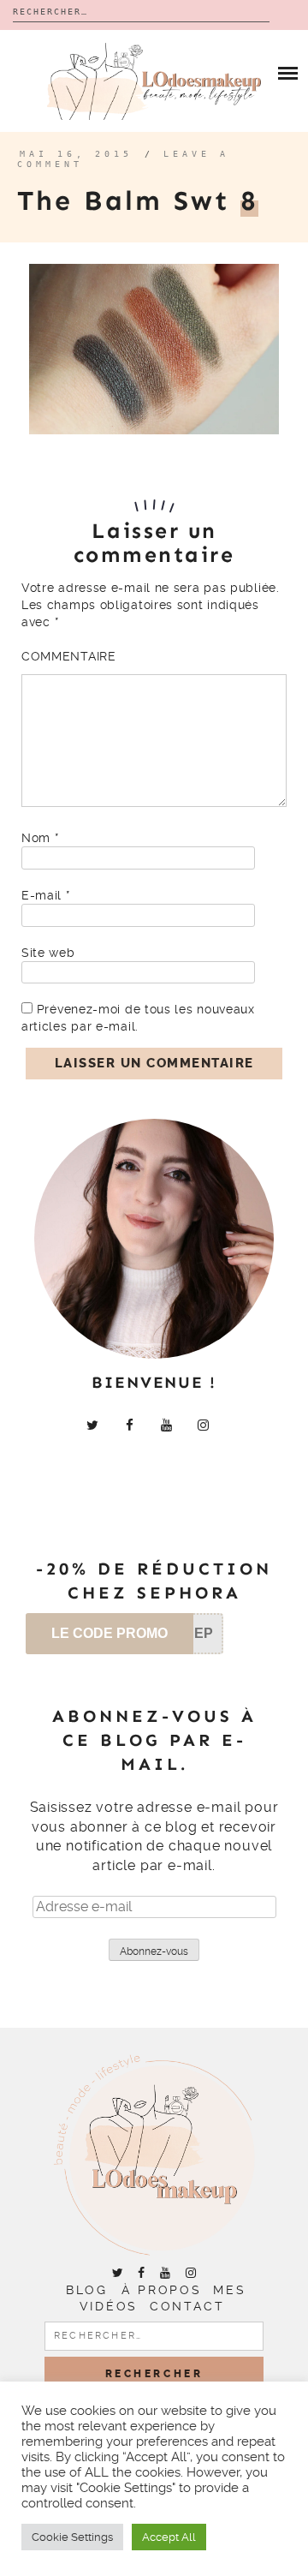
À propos (161, 2290)
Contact (187, 2306)
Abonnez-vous (154, 1951)
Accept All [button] (169, 2537)
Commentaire (69, 656)
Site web (48, 953)
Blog (86, 2290)
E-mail (46, 895)
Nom (40, 838)
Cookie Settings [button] (72, 2537)
